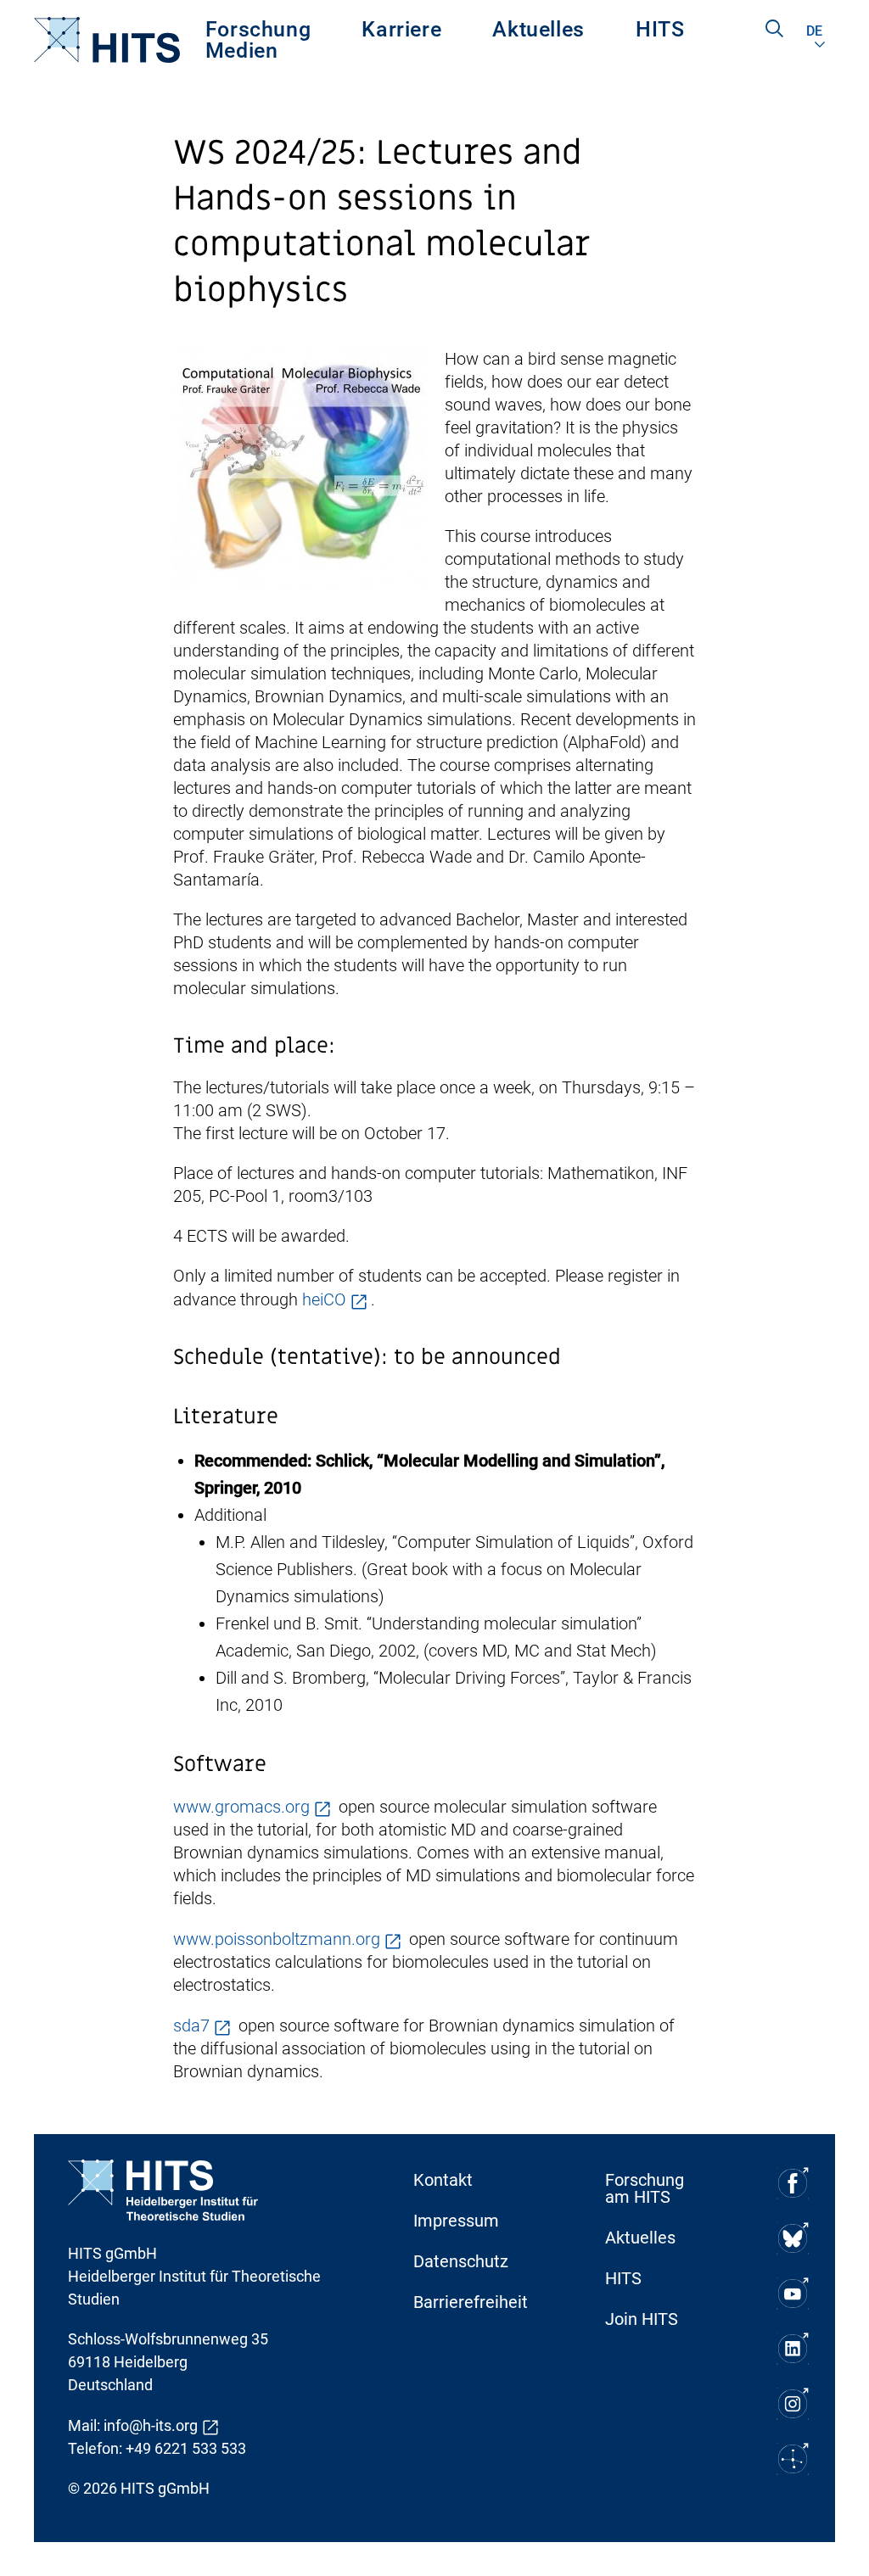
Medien (242, 50)
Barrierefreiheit (471, 2302)
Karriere (401, 29)
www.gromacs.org (241, 1807)
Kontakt (443, 2180)
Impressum (456, 2221)
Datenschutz (461, 2261)
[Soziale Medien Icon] (793, 2183)
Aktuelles (538, 29)
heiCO (324, 1299)
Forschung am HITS (645, 2188)
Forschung (258, 29)
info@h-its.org (151, 2425)
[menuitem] (258, 29)
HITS (660, 29)
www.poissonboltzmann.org (277, 1939)
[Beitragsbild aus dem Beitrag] (300, 467)
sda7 (191, 2026)
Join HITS (642, 2319)
